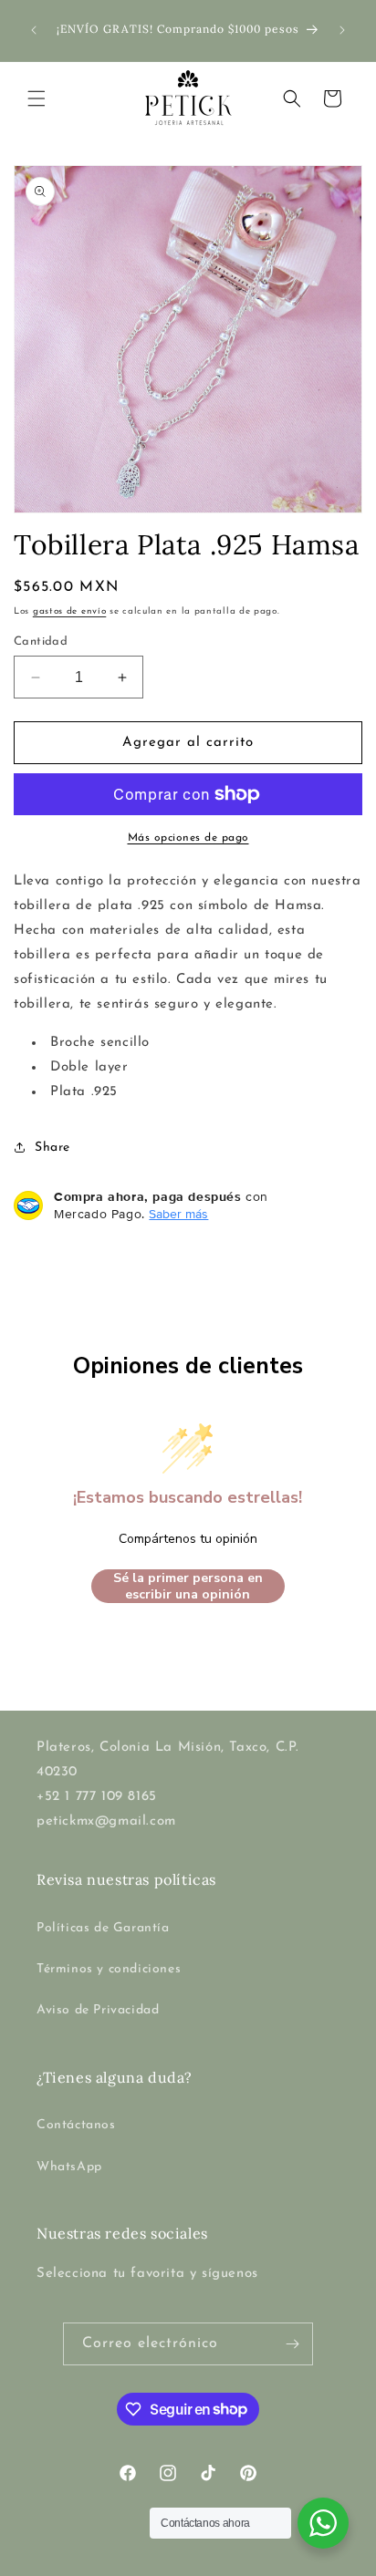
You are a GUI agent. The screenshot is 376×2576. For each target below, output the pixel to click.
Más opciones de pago (188, 838)
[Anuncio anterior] (34, 30)
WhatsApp (69, 2167)
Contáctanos (76, 2125)
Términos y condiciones (109, 1969)
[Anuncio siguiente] (342, 30)
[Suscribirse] (292, 2344)
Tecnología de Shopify (277, 2561)
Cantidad (41, 641)
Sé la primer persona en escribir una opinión (188, 1586)
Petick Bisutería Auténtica (152, 2561)
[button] (37, 98)
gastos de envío (70, 611)
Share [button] (52, 1148)
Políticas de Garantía (103, 1928)
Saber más (178, 1214)
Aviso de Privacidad (98, 2010)
